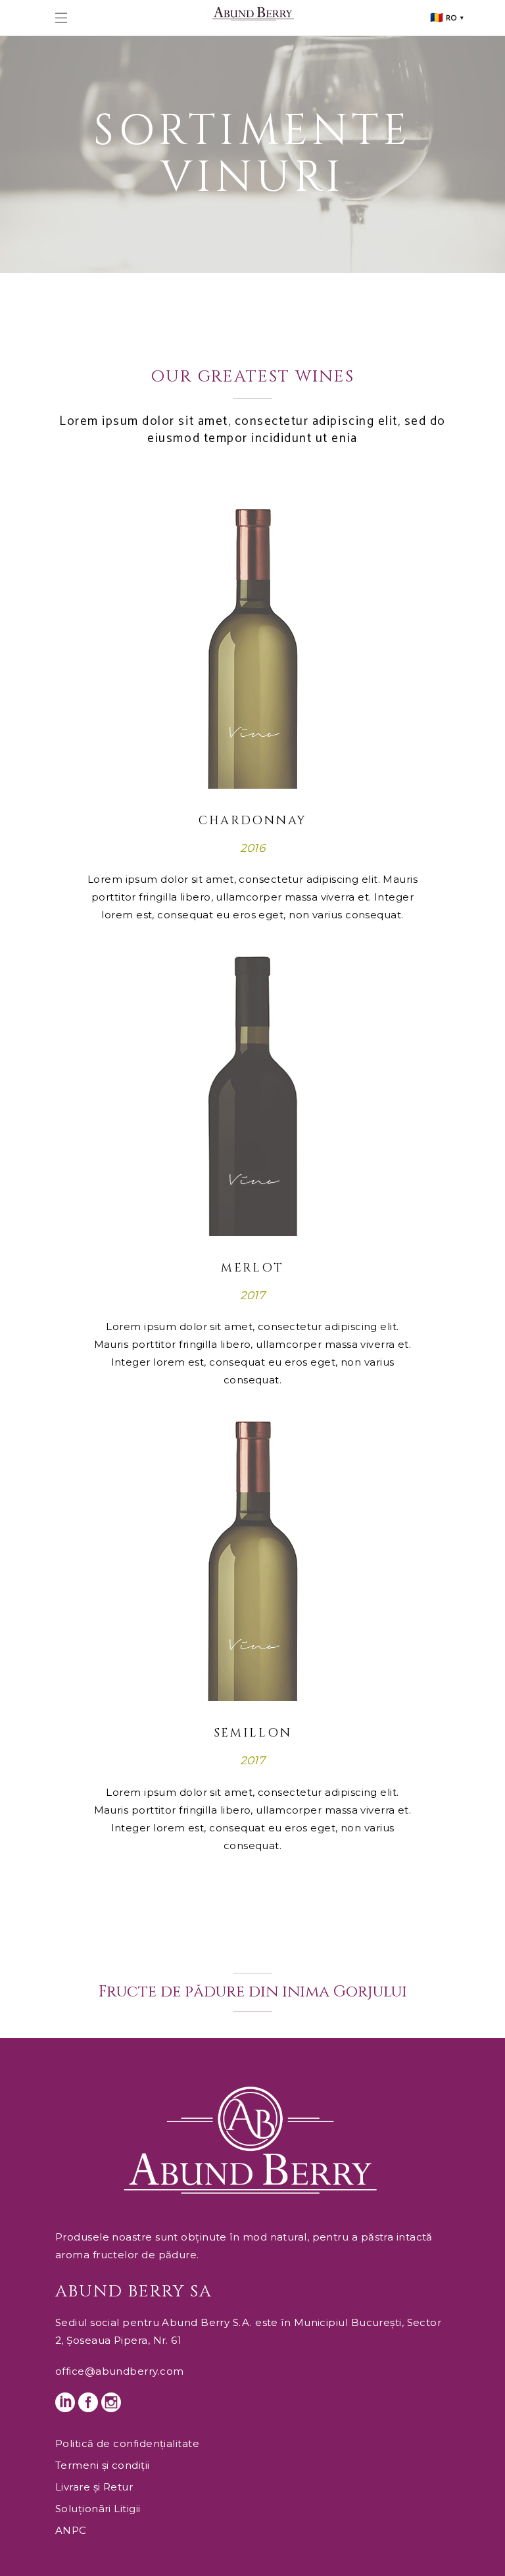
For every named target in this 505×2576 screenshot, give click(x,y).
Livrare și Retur (94, 2487)
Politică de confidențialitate (127, 2443)
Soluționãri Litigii (98, 2509)
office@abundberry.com (119, 2371)
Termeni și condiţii (103, 2465)
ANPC (71, 2530)
